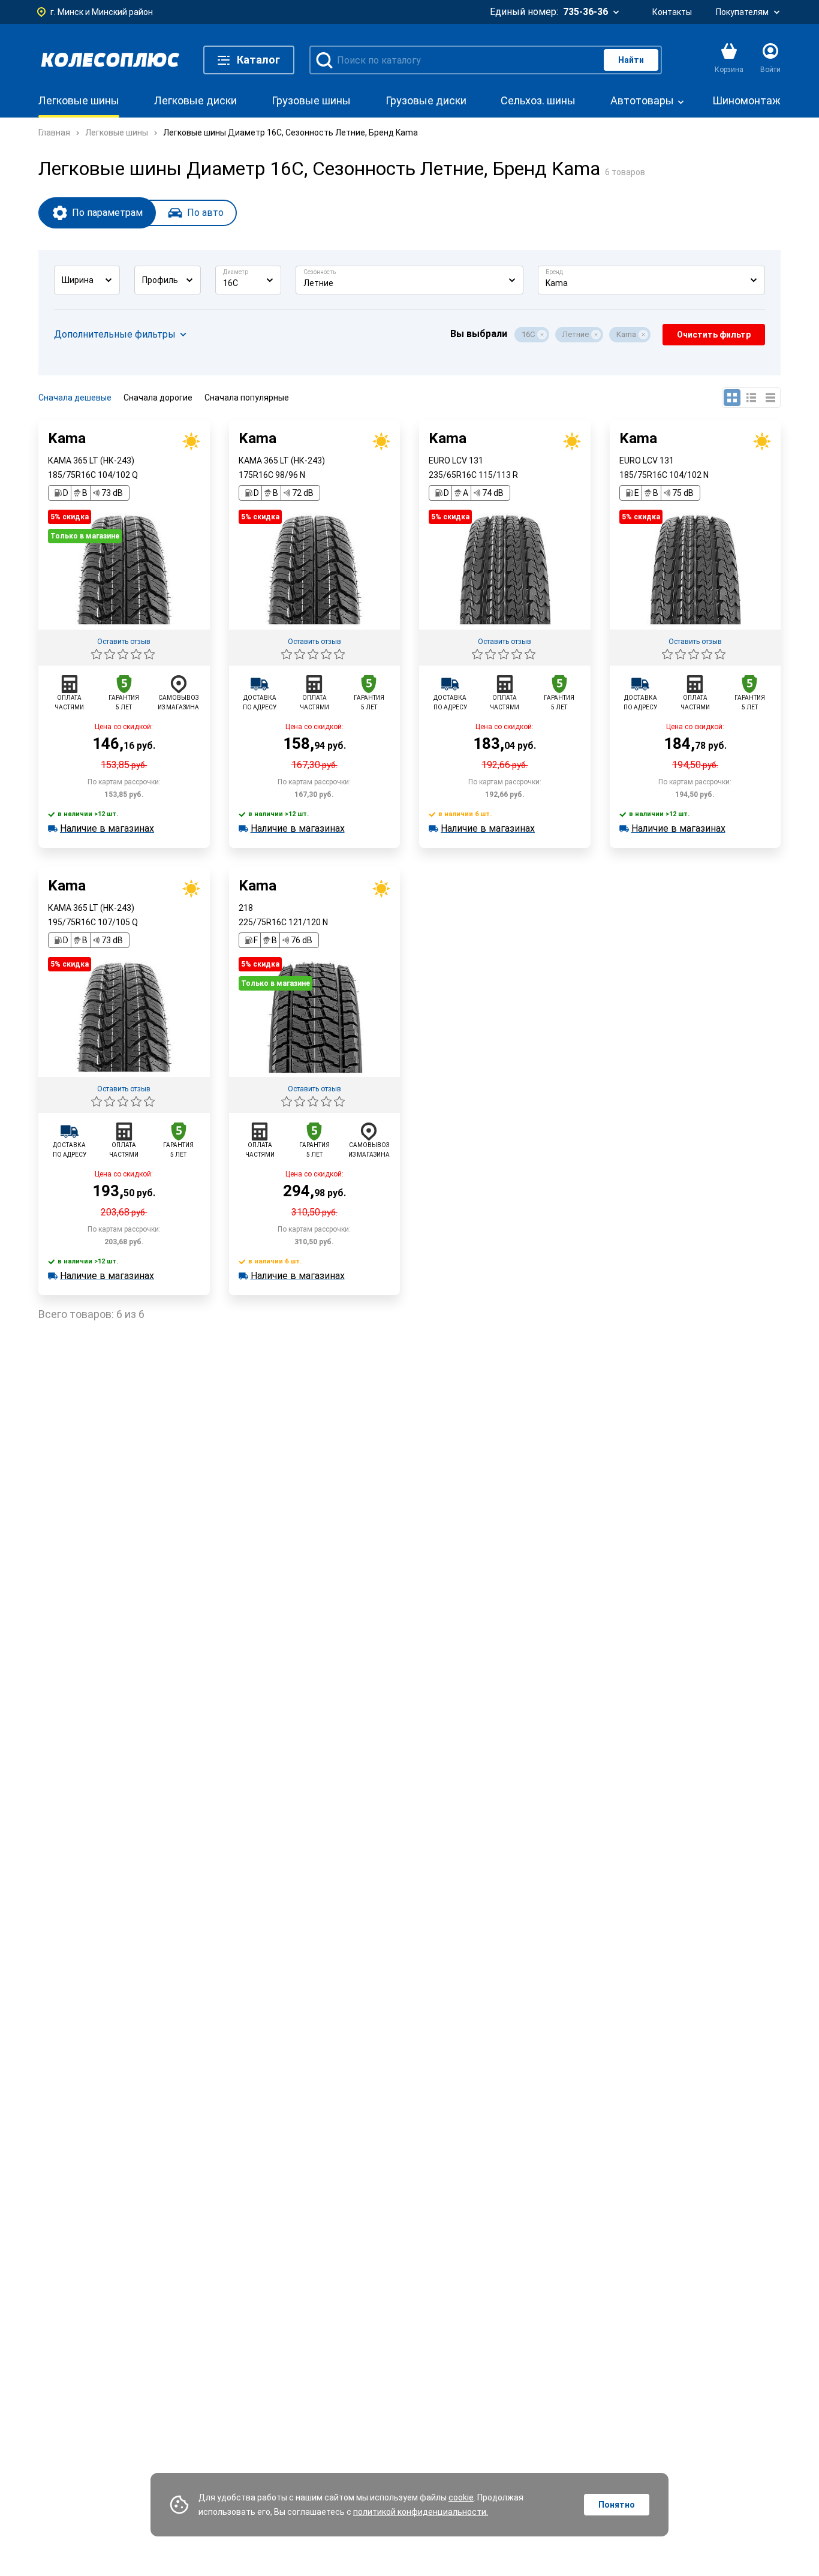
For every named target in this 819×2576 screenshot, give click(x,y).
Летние (576, 334)
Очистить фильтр (714, 335)
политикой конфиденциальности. (421, 2512)
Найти (631, 60)
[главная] (110, 60)
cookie (461, 2497)
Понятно (617, 2505)
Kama (626, 334)
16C (528, 334)
